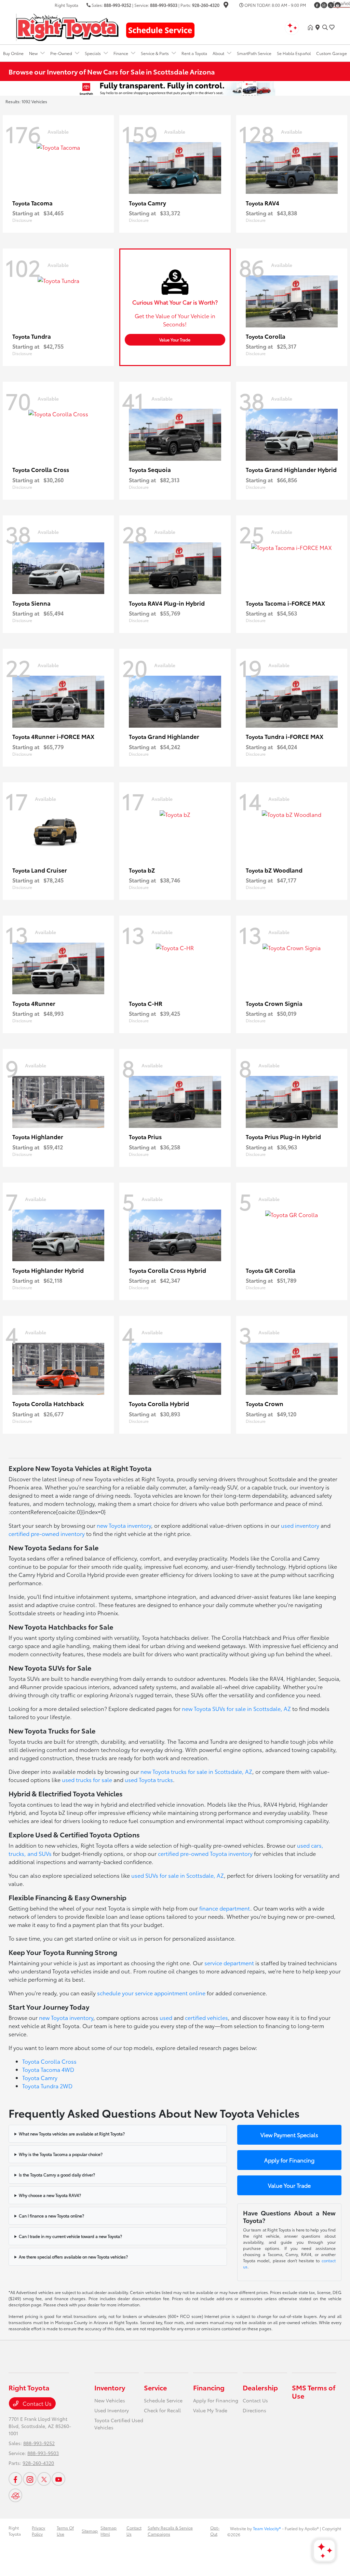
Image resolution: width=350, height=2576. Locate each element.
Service (155, 2387)
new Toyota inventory (124, 1525)
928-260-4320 (206, 5)
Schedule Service (163, 2400)
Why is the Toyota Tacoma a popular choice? (61, 2154)
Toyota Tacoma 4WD (48, 2069)
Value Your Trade (175, 340)
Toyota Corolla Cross (49, 2061)
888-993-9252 (118, 5)
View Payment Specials (289, 2135)
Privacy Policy (38, 2531)
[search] (325, 27)
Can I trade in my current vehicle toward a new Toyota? (70, 2236)
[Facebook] (317, 5)
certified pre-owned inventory (47, 1533)
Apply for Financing (289, 2160)
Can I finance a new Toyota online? (51, 2216)
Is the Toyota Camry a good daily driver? (57, 2175)
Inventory (110, 2387)
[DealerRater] (15, 2495)
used (166, 2017)
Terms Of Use (65, 2531)
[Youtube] (58, 2479)
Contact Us (36, 2403)
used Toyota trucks (149, 1779)
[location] (226, 6)
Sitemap (90, 2531)
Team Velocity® (267, 2528)
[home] (312, 27)
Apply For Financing (216, 2400)
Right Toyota (15, 2531)
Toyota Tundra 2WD (47, 2086)
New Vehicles (110, 2400)
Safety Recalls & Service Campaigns (170, 2531)
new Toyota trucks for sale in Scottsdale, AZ (196, 1771)
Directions (254, 2410)
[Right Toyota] (67, 26)
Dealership (260, 2387)
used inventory (300, 1525)
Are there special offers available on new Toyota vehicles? (73, 2257)
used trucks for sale (87, 1779)
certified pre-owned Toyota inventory (205, 1853)
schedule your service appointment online (151, 1993)
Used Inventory (112, 2410)
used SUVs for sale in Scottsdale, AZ (178, 1875)
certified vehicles (206, 2017)
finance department (225, 1908)
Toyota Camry (40, 2078)
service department (229, 1963)
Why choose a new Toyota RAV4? (50, 2195)
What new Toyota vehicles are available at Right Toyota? (72, 2134)
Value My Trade (210, 2410)
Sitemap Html (109, 2531)
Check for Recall (162, 2410)
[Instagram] (324, 5)
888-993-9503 (164, 5)
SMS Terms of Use (314, 2391)
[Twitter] (331, 5)
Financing (209, 2387)
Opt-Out (215, 2531)
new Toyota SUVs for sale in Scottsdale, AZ (236, 1708)
